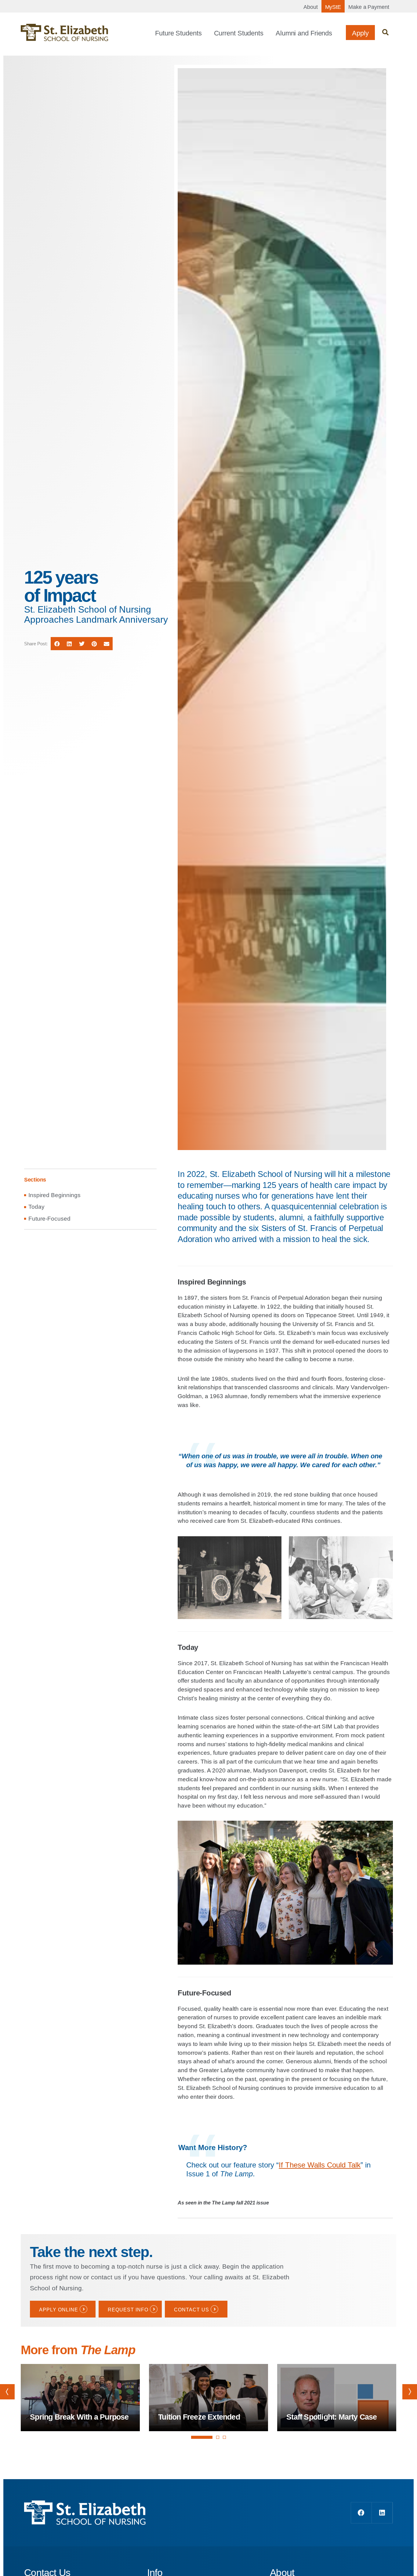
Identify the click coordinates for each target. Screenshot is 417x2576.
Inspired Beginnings (54, 1195)
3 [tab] (224, 2437)
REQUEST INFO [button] (128, 2310)
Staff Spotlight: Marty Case (332, 2417)
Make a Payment (369, 7)
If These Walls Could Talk (320, 2165)
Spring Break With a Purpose (79, 2417)
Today (36, 1207)
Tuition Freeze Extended (199, 2417)
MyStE (333, 7)
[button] (385, 33)
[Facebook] (361, 2513)
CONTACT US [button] (192, 2310)
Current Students (239, 33)
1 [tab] (202, 2443)
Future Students (178, 33)
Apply (360, 33)
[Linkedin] (382, 2513)
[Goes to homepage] (64, 33)
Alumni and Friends (304, 33)
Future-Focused (49, 1219)
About (311, 7)
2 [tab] (218, 2437)
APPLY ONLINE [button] (59, 2310)
